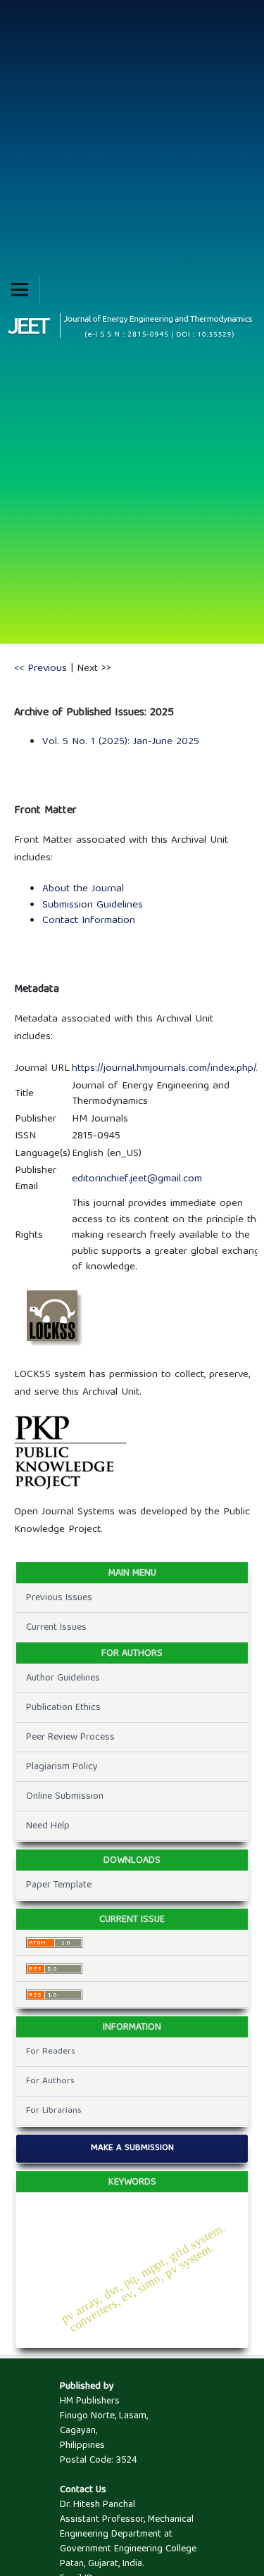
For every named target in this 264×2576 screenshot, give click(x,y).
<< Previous (40, 669)
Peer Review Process (70, 1738)
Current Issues (56, 1628)
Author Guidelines (63, 1678)
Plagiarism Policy (62, 1767)
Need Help (48, 1826)
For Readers (51, 2052)
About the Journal (83, 889)
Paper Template (59, 1885)
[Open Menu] (20, 289)
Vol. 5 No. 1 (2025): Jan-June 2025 (121, 742)
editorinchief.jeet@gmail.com (137, 1179)
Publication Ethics (63, 1708)
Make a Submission (132, 2148)
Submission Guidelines (93, 905)
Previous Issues (59, 1598)
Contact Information (89, 921)
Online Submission (65, 1797)
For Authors (50, 2081)
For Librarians (54, 2111)
